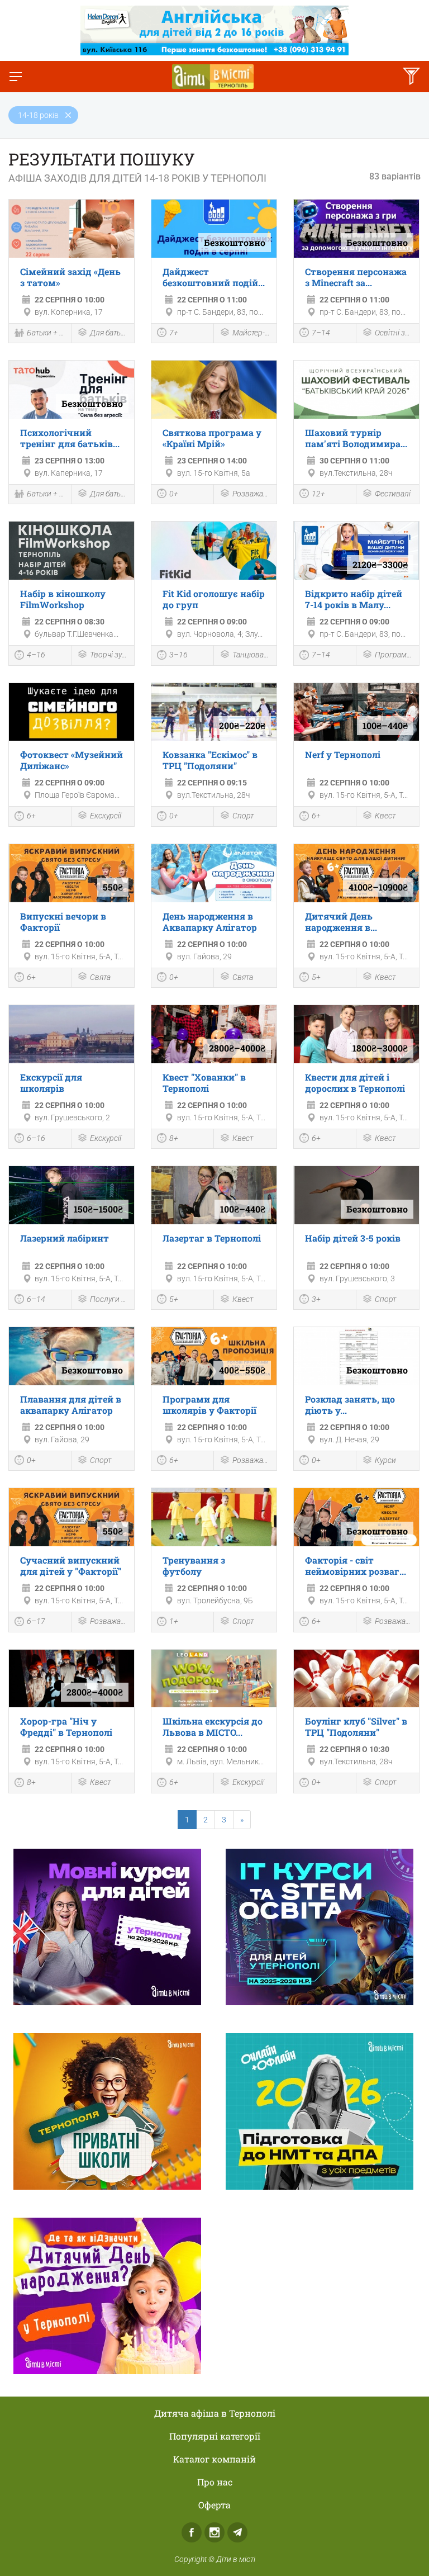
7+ (174, 333)
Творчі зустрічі (109, 655)
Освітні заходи (394, 333)
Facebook (192, 2532)
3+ (316, 1299)
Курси (385, 1460)
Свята (100, 977)
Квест (385, 816)
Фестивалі (393, 494)
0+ (174, 494)
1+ (174, 1621)
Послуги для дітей (109, 1299)
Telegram (237, 2532)
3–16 (178, 655)
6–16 (36, 1138)
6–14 (36, 1299)
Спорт (243, 816)
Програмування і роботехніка (394, 655)
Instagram (214, 2532)
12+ (318, 494)
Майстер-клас (252, 333)
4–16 (36, 655)
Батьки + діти (46, 333)
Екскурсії (106, 816)
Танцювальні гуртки (252, 655)
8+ (174, 1138)
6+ (31, 816)
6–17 (36, 1621)
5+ (316, 977)
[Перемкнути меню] (16, 77)
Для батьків (109, 333)
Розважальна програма (252, 494)
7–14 (321, 333)
